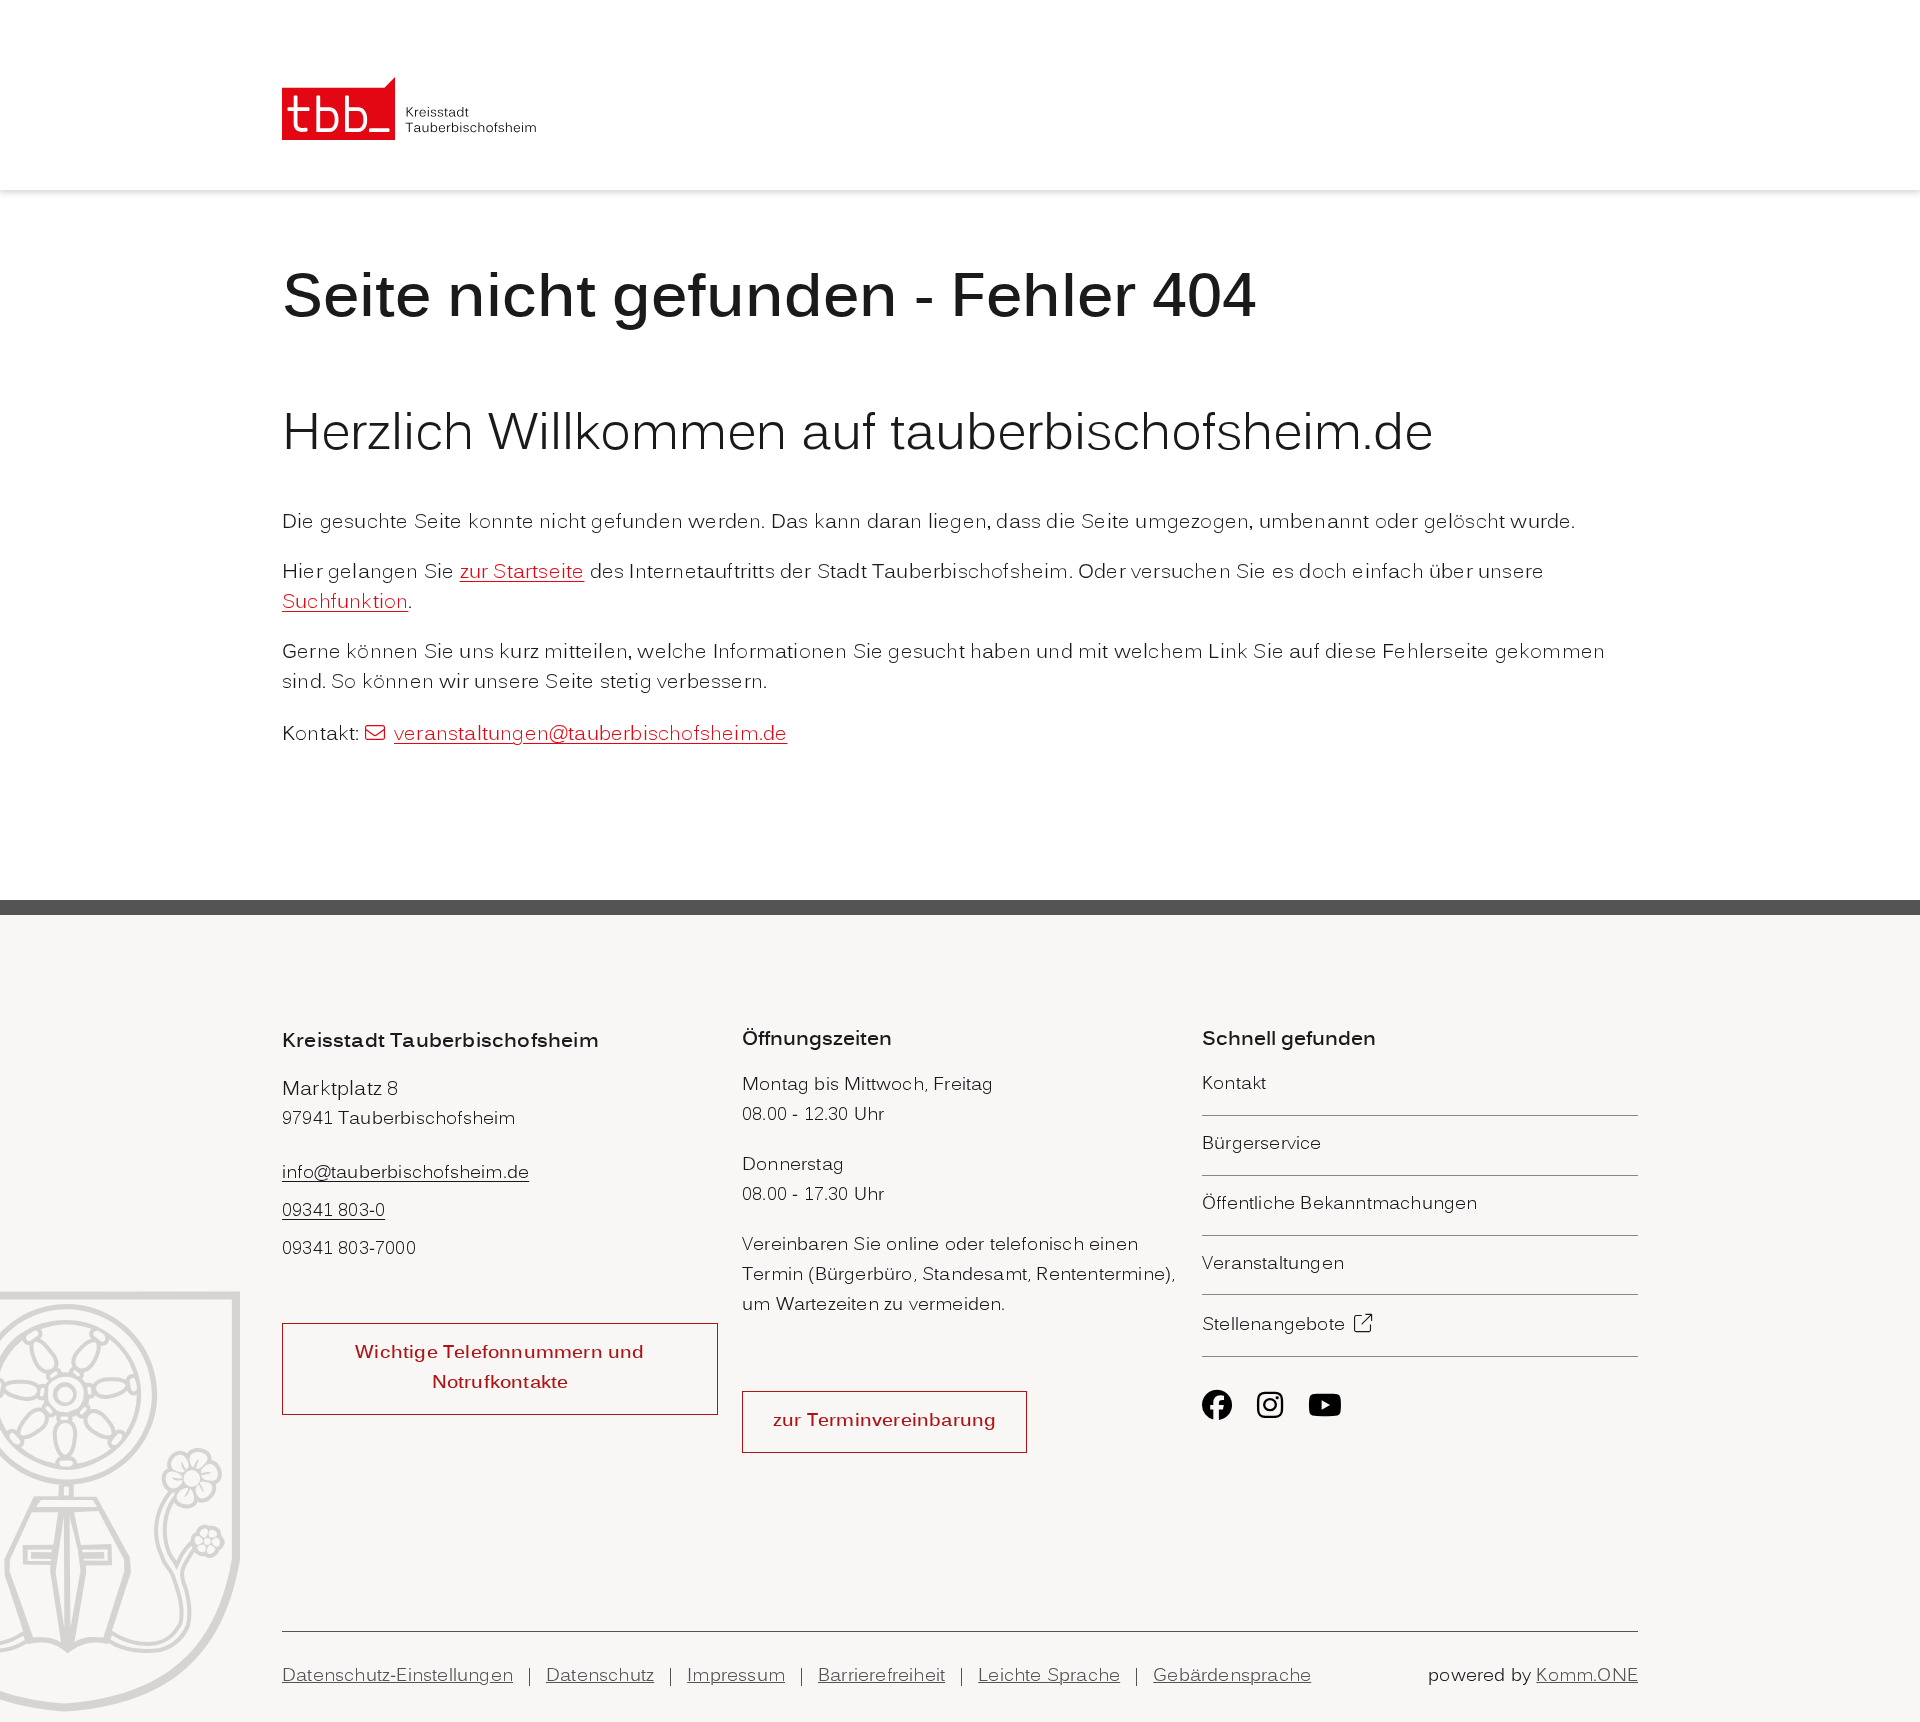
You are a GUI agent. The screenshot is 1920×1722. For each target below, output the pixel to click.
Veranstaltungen (1273, 1264)
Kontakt (1234, 1084)
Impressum (736, 1676)
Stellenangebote (1273, 1325)
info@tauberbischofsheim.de (405, 1173)
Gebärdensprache (1232, 1676)
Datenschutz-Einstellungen (397, 1676)
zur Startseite (522, 573)
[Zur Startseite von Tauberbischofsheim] (409, 108)
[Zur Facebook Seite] (1217, 1405)
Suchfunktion (345, 603)
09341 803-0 (333, 1211)
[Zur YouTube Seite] (1325, 1405)
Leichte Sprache (1049, 1676)
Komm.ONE (1587, 1676)
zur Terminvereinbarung (884, 1421)
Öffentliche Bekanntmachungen (1340, 1204)
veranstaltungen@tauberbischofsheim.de (590, 735)
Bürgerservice (1262, 1144)
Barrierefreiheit (881, 1676)
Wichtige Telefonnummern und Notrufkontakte (499, 1368)
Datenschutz (600, 1676)
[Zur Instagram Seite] (1270, 1405)
